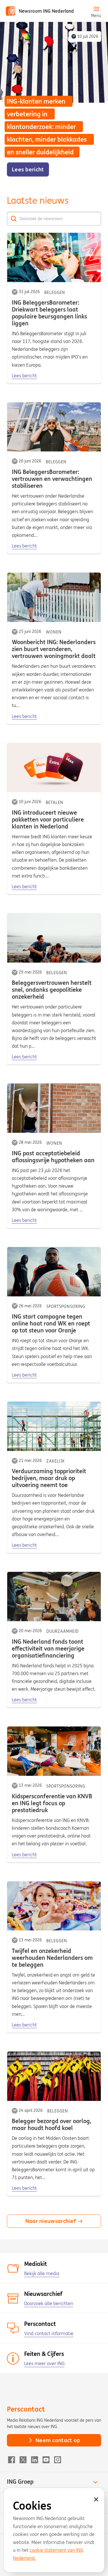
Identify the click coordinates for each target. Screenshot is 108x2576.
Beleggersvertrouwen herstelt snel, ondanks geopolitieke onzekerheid (52, 990)
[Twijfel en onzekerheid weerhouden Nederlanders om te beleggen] (54, 1906)
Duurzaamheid (62, 1631)
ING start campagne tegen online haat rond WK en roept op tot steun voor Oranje (51, 1323)
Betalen (55, 803)
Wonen (54, 632)
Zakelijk (56, 1461)
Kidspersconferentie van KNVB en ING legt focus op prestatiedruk (52, 1803)
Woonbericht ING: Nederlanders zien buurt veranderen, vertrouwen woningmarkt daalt (54, 649)
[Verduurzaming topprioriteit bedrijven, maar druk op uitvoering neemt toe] (54, 1426)
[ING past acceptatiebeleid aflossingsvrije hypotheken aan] (54, 1108)
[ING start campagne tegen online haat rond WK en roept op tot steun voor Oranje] (54, 1272)
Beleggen (55, 293)
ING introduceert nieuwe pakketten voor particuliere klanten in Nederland (48, 819)
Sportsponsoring (66, 1306)
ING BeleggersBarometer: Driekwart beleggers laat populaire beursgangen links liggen (49, 313)
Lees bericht (24, 376)
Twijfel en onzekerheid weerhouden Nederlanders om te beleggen (52, 1958)
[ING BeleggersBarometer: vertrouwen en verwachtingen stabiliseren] (54, 427)
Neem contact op (58, 2440)
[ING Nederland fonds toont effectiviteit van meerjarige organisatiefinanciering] (54, 1597)
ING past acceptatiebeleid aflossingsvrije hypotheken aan (53, 1157)
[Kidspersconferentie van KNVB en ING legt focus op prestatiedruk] (54, 1751)
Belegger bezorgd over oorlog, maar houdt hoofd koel (52, 2124)
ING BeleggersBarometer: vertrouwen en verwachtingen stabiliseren (52, 479)
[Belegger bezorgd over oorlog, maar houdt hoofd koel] (54, 2076)
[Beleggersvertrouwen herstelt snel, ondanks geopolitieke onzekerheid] (54, 938)
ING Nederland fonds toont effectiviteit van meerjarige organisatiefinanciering (48, 1648)
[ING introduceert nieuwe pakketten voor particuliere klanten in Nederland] (54, 768)
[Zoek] (14, 219)
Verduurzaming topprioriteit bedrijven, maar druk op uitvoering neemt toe (49, 1478)
